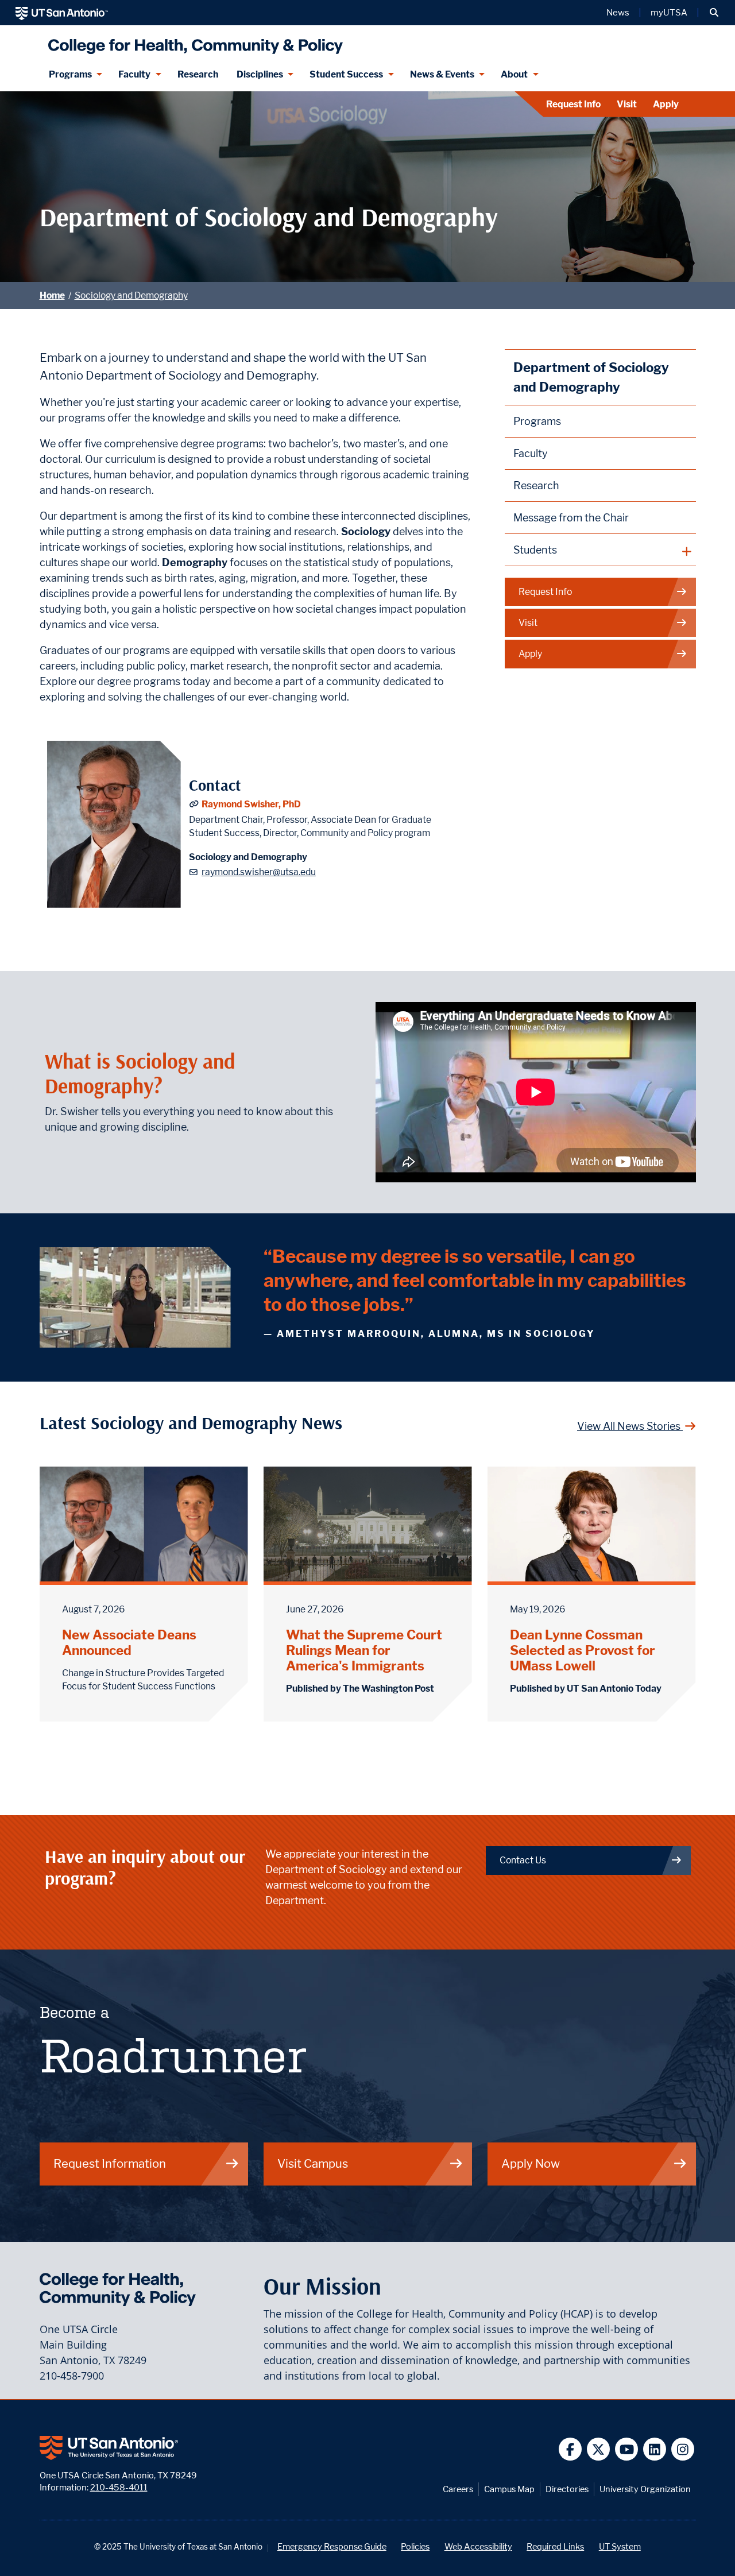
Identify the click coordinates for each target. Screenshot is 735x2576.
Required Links (555, 2546)
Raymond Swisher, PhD (251, 804)
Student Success (346, 74)
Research (198, 74)
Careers (458, 2489)
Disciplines (260, 74)
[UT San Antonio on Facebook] (570, 2449)
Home (52, 295)
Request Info (573, 104)
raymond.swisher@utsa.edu (259, 872)
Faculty (134, 74)
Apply (666, 104)
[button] (714, 13)
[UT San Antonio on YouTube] (627, 2449)
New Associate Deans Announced (129, 1642)
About (514, 74)
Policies (415, 2546)
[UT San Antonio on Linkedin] (655, 2449)
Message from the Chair (571, 518)
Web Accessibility (478, 2546)
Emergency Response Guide (332, 2546)
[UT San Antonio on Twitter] (599, 2449)
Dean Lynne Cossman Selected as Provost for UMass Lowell (583, 1650)
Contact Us (523, 1860)
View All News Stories (630, 1426)
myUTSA (669, 13)
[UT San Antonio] (62, 13)
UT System (620, 2546)
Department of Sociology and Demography (591, 377)
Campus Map (509, 2489)
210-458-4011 (119, 2487)
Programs (70, 74)
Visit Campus (313, 2163)
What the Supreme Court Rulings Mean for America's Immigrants (364, 1650)
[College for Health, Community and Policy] (193, 42)
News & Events (442, 74)
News (618, 13)
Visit (627, 104)
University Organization (645, 2489)
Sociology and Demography (131, 295)
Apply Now (531, 2163)
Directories (567, 2489)
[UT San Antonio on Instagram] (683, 2449)
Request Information (110, 2163)
